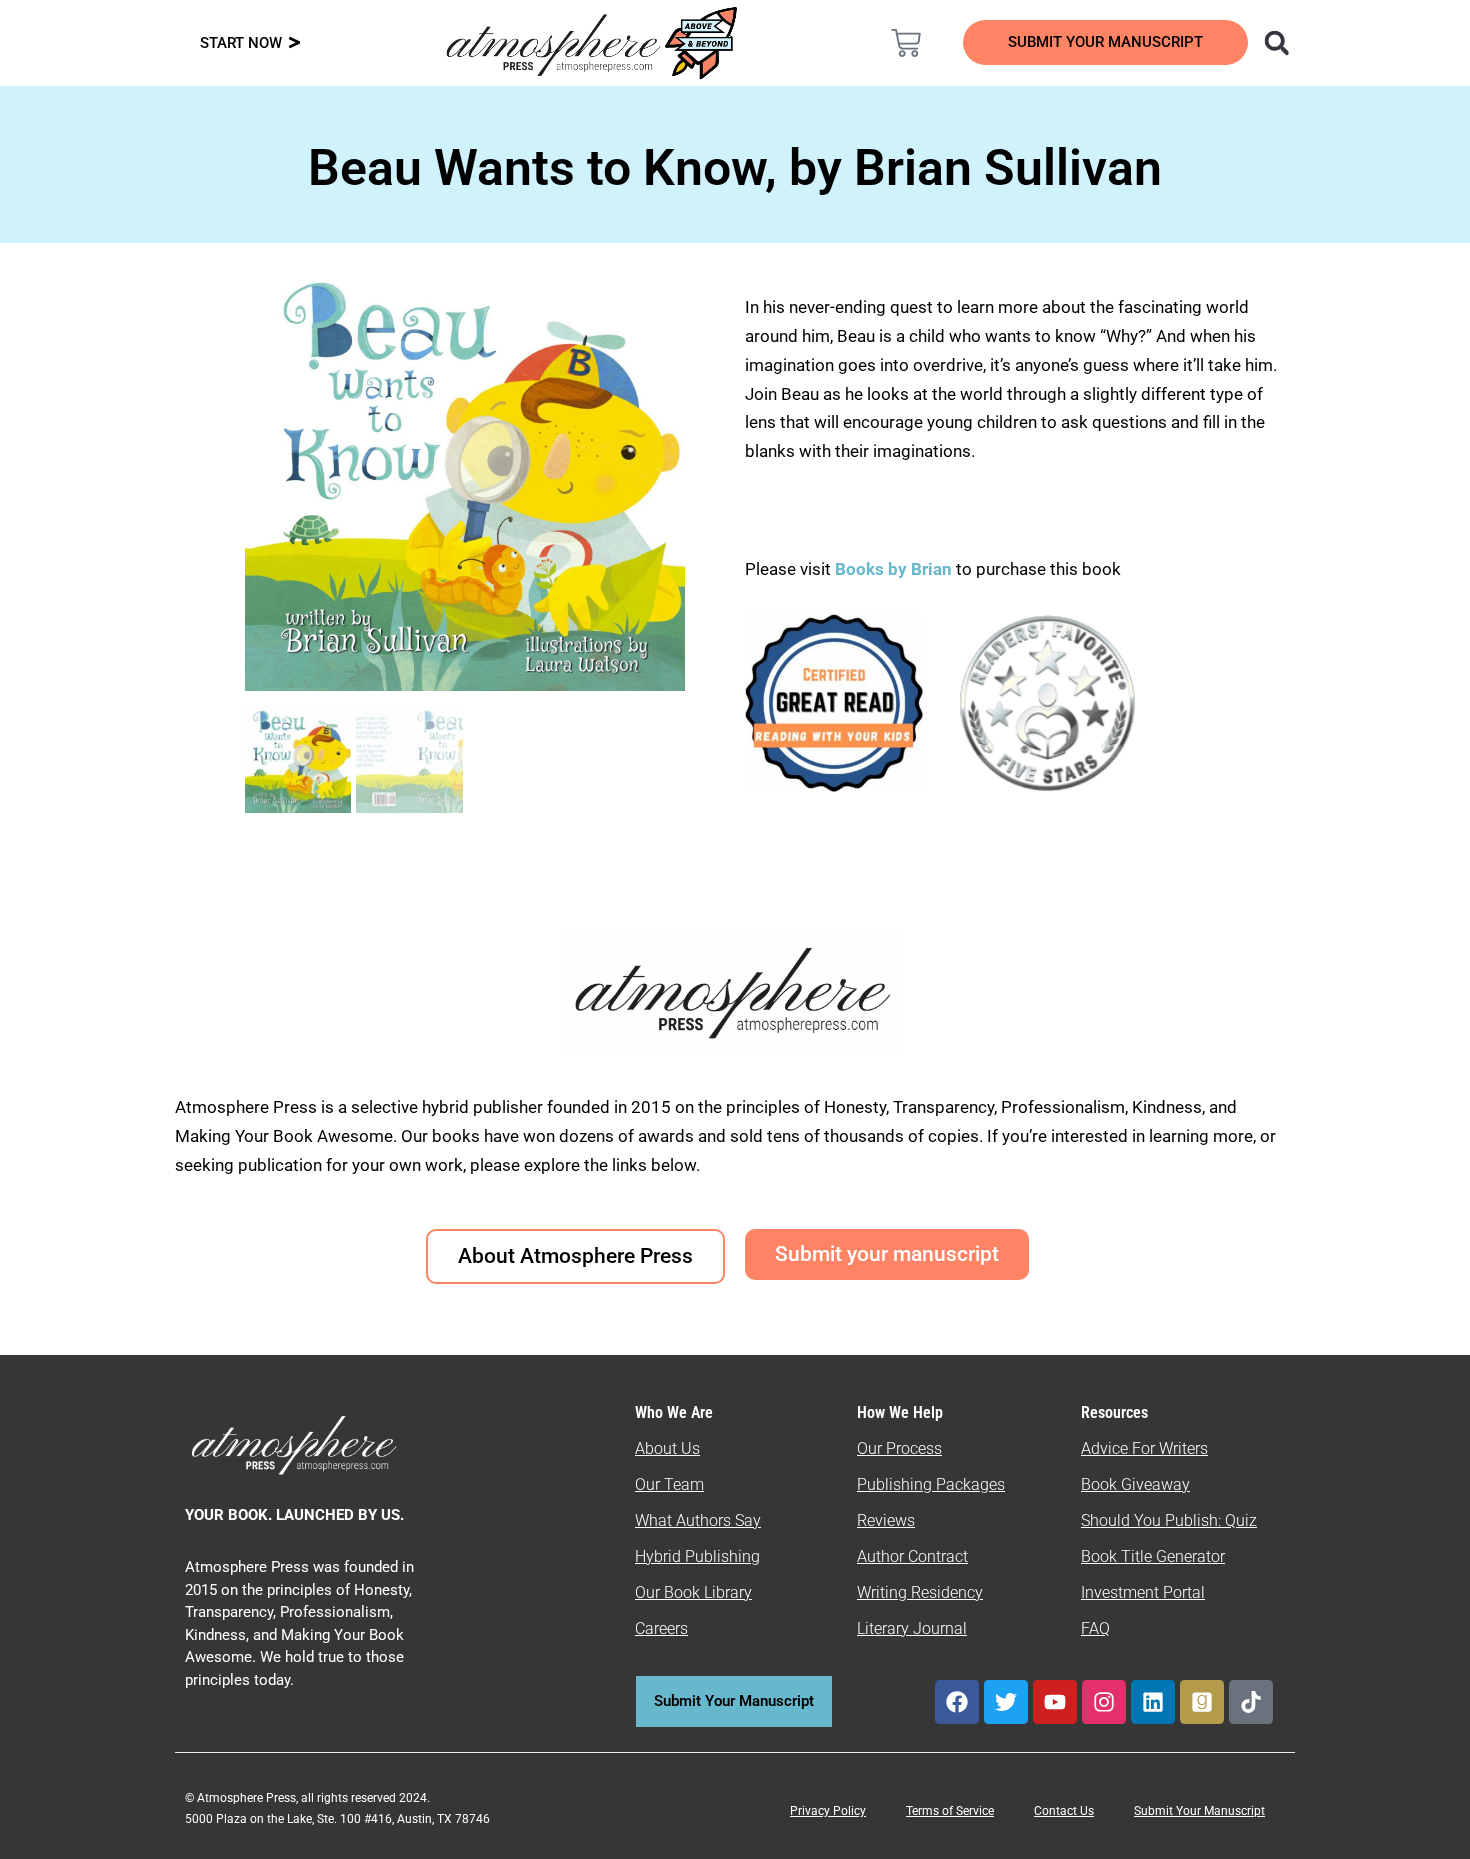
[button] (1276, 42)
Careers (661, 1628)
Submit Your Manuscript (1199, 1811)
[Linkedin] (1153, 1702)
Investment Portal (1143, 1592)
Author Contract (912, 1556)
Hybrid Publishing (697, 1556)
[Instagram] (1104, 1702)
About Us (667, 1448)
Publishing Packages (931, 1484)
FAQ (1095, 1628)
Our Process (899, 1448)
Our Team (669, 1484)
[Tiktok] (1251, 1702)
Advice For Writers (1144, 1448)
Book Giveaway (1135, 1484)
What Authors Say (698, 1520)
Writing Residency (920, 1592)
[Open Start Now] (294, 43)
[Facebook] (957, 1702)
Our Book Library (693, 1592)
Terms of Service (950, 1811)
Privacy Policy (828, 1811)
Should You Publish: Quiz (1169, 1520)
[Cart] (906, 43)
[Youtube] (1055, 1702)
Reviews (886, 1520)
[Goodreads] (1202, 1702)
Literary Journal (912, 1628)
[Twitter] (1006, 1702)
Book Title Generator (1153, 1556)
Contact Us (1064, 1811)
